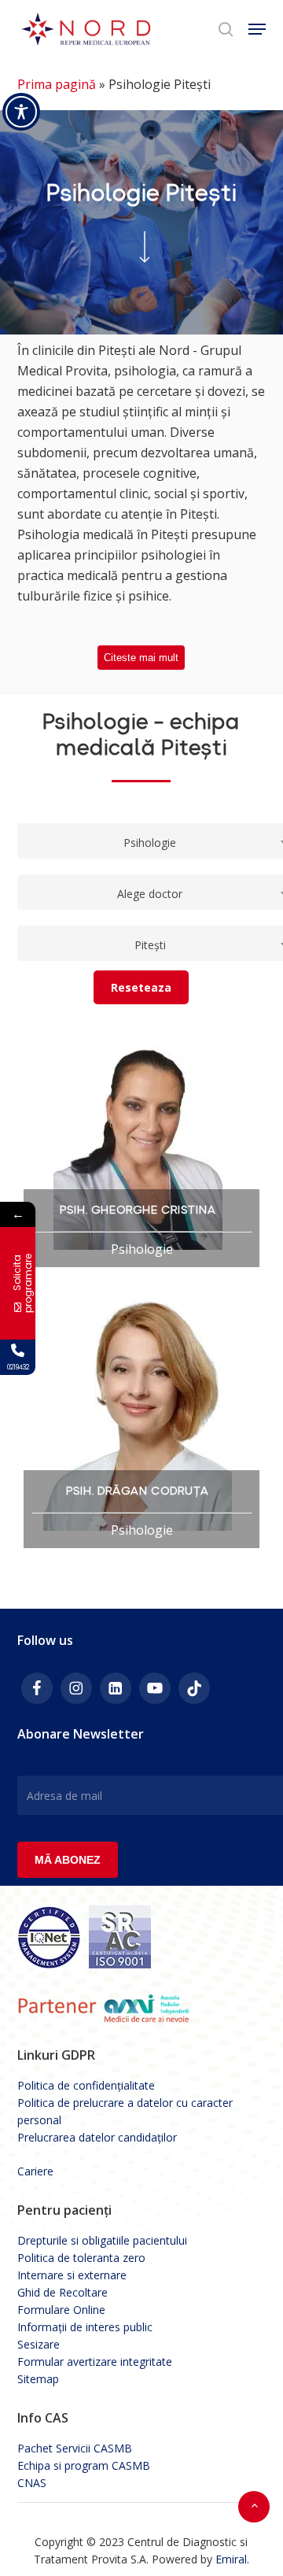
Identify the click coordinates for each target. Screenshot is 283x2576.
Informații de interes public (85, 2327)
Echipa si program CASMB (84, 2465)
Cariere (35, 2171)
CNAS (32, 2483)
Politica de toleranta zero (81, 2258)
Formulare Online (61, 2310)
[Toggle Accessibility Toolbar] (21, 112)
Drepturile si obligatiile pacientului (102, 2240)
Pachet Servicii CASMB (75, 2448)
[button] (257, 29)
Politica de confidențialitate (86, 2085)
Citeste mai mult (141, 658)
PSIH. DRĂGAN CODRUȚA (138, 1491)
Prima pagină (57, 84)
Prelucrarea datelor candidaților (97, 2137)
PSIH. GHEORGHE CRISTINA (138, 1210)
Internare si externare (72, 2275)
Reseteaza (141, 987)
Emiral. (232, 2559)
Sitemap (38, 2379)
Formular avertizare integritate (95, 2362)
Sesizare (39, 2344)
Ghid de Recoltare (62, 2292)
